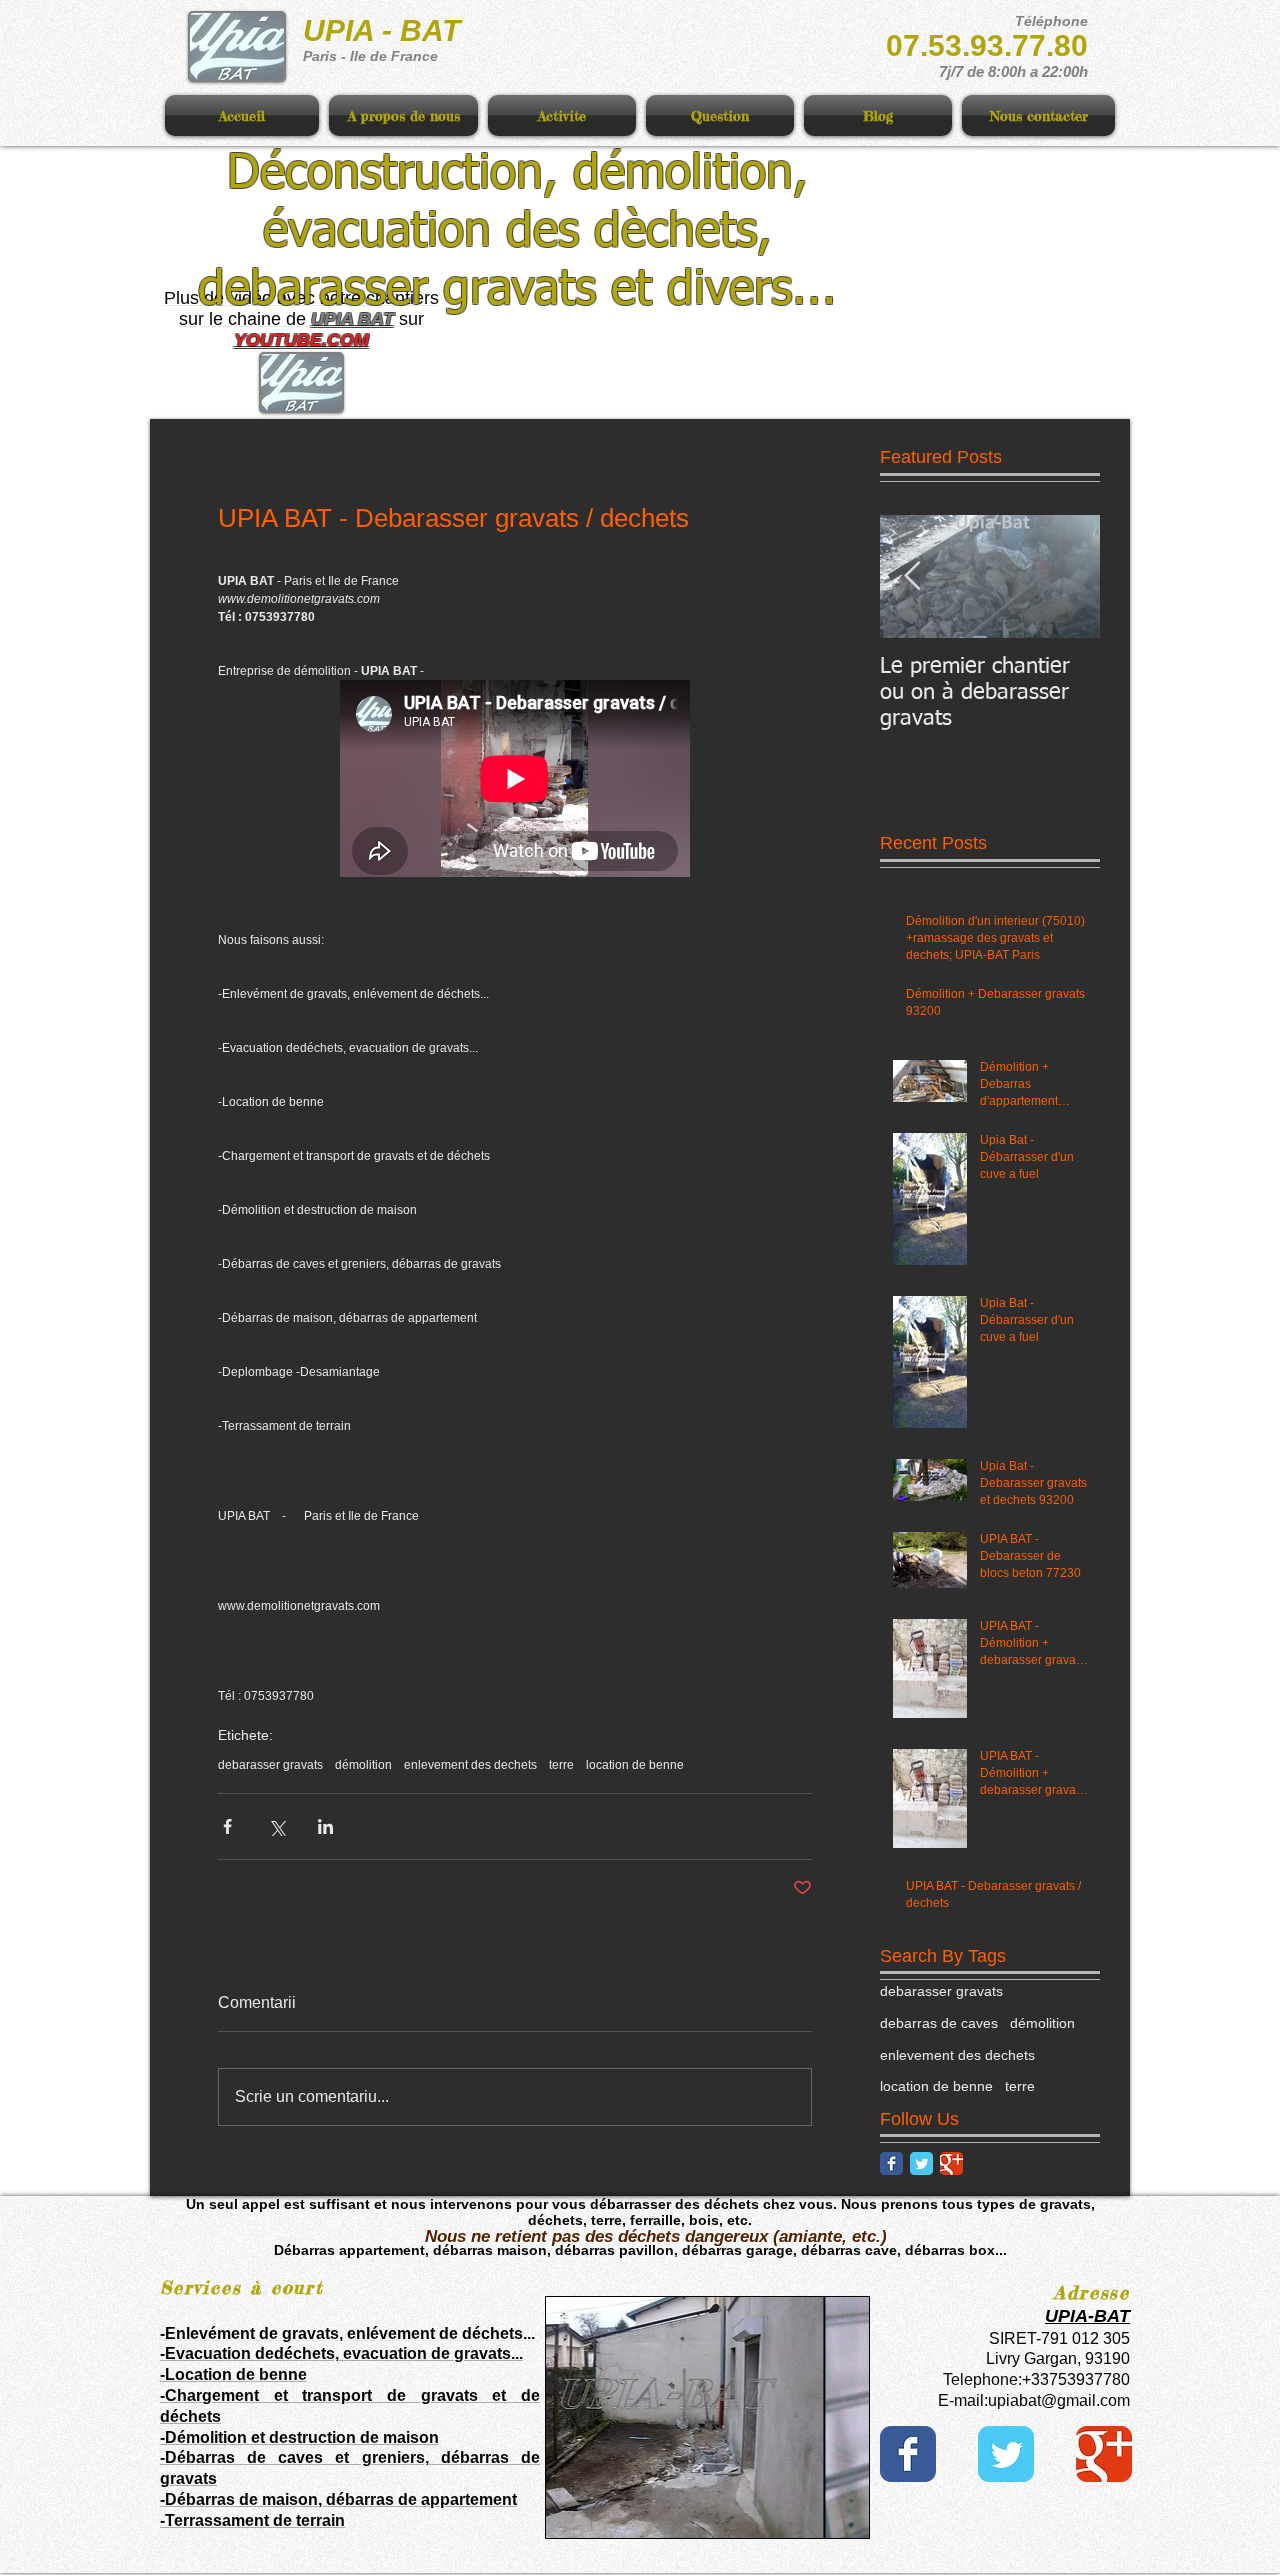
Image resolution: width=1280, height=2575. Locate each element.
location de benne (635, 1765)
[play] (820, 2520)
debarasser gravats (270, 1765)
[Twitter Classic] (921, 2163)
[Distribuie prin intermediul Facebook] (227, 1826)
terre (561, 1765)
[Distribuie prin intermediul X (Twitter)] (276, 1826)
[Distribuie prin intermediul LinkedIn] (325, 1826)
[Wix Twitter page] (1006, 2454)
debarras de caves (939, 2023)
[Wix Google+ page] (1104, 2454)
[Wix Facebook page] (908, 2454)
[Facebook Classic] (891, 2163)
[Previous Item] (912, 576)
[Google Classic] (951, 2163)
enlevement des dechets (470, 1765)
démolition (363, 1765)
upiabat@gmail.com (1059, 2400)
